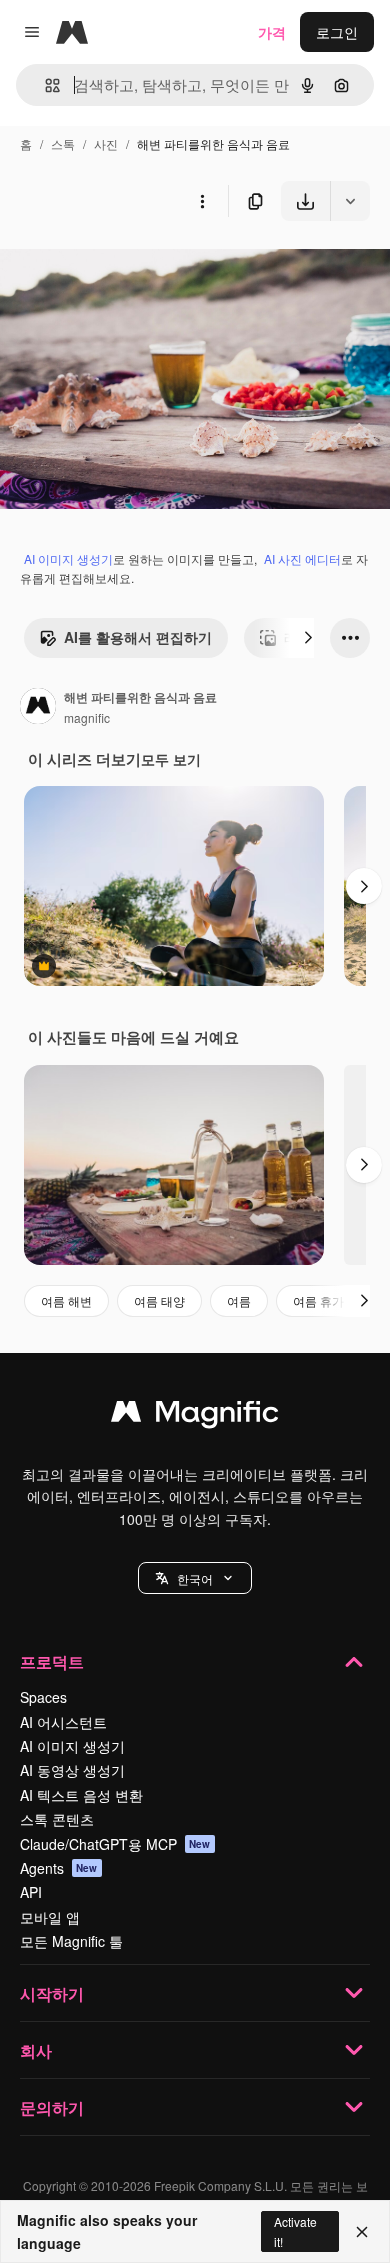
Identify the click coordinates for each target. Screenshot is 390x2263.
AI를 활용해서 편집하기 (138, 637)
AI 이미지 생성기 (68, 558)
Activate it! (295, 2231)
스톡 (63, 143)
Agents (59, 1868)
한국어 (195, 1578)
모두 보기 (171, 759)
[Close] (362, 2232)
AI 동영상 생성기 (72, 1770)
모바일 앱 (50, 1917)
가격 (272, 32)
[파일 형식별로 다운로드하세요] (350, 201)
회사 (36, 2050)
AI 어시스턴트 (63, 1722)
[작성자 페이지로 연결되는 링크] (38, 708)
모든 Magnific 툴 (71, 1941)
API (31, 1892)
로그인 (337, 32)
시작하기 (52, 1993)
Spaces (43, 1697)
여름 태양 (159, 1300)
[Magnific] (195, 1416)
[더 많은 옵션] (202, 201)
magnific (87, 717)
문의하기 (52, 2107)
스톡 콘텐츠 (57, 1819)
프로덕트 (52, 1661)
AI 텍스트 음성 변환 (81, 1795)
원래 (115, 267)
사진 (106, 143)
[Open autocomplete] (44, 85)
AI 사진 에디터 (302, 558)
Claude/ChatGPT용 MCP (115, 1844)
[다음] (308, 638)
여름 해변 (66, 1300)
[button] (195, 1578)
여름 (239, 1300)
